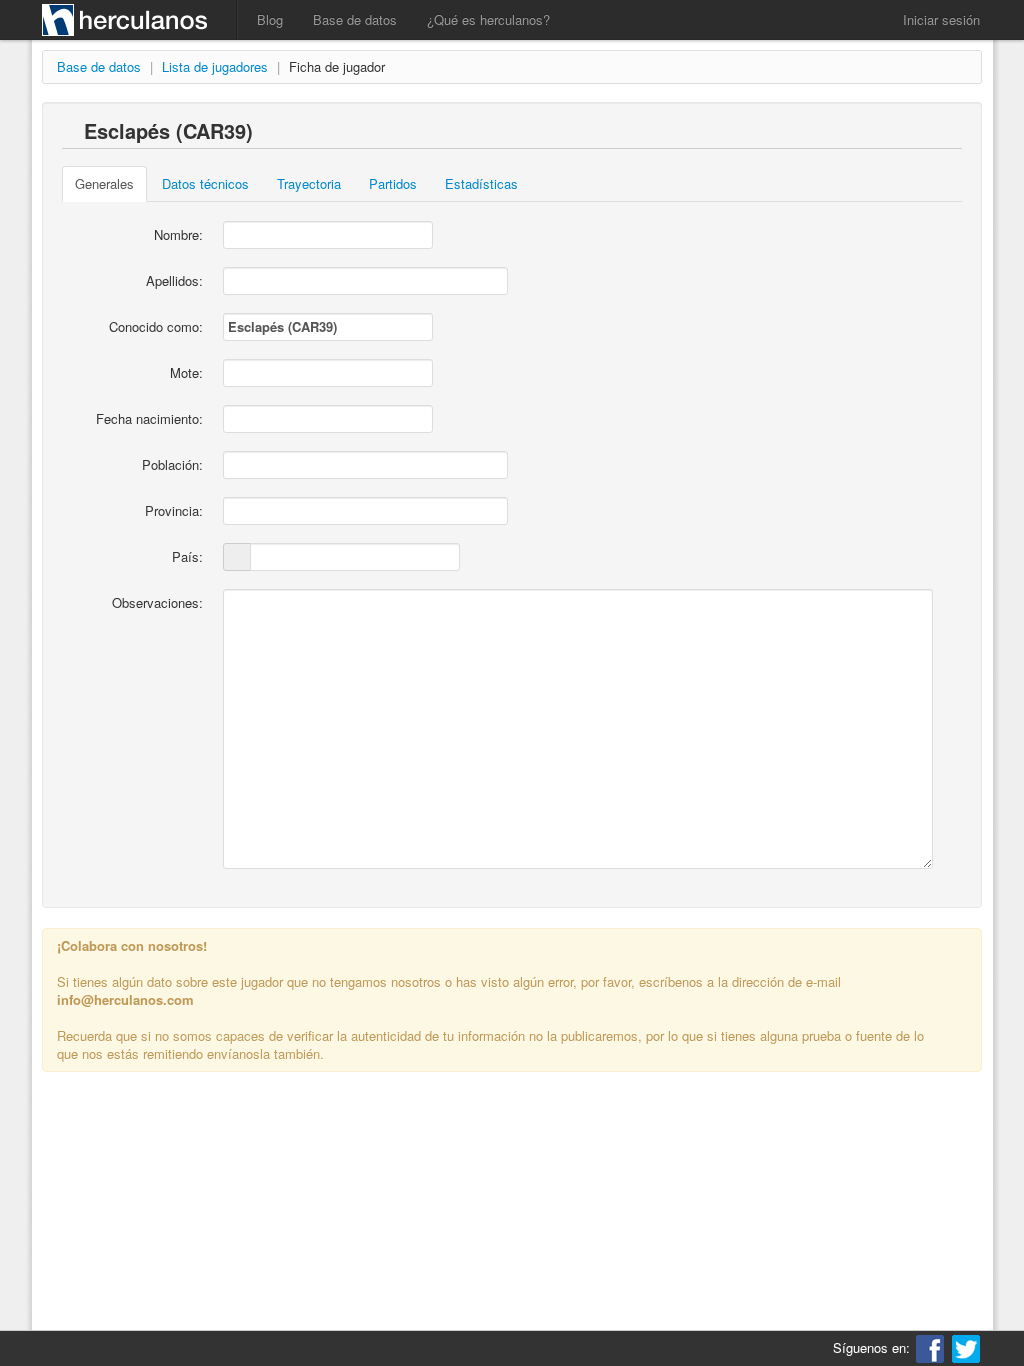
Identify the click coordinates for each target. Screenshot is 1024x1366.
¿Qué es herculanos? (488, 19)
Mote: (186, 372)
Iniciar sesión (941, 19)
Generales (104, 183)
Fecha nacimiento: (149, 418)
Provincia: (174, 510)
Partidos (393, 183)
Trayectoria (309, 183)
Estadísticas (481, 183)
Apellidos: (174, 280)
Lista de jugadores (215, 66)
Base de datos (355, 19)
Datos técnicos (205, 183)
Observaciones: (157, 602)
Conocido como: (156, 326)
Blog (270, 19)
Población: (172, 464)
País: (187, 556)
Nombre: (178, 234)
